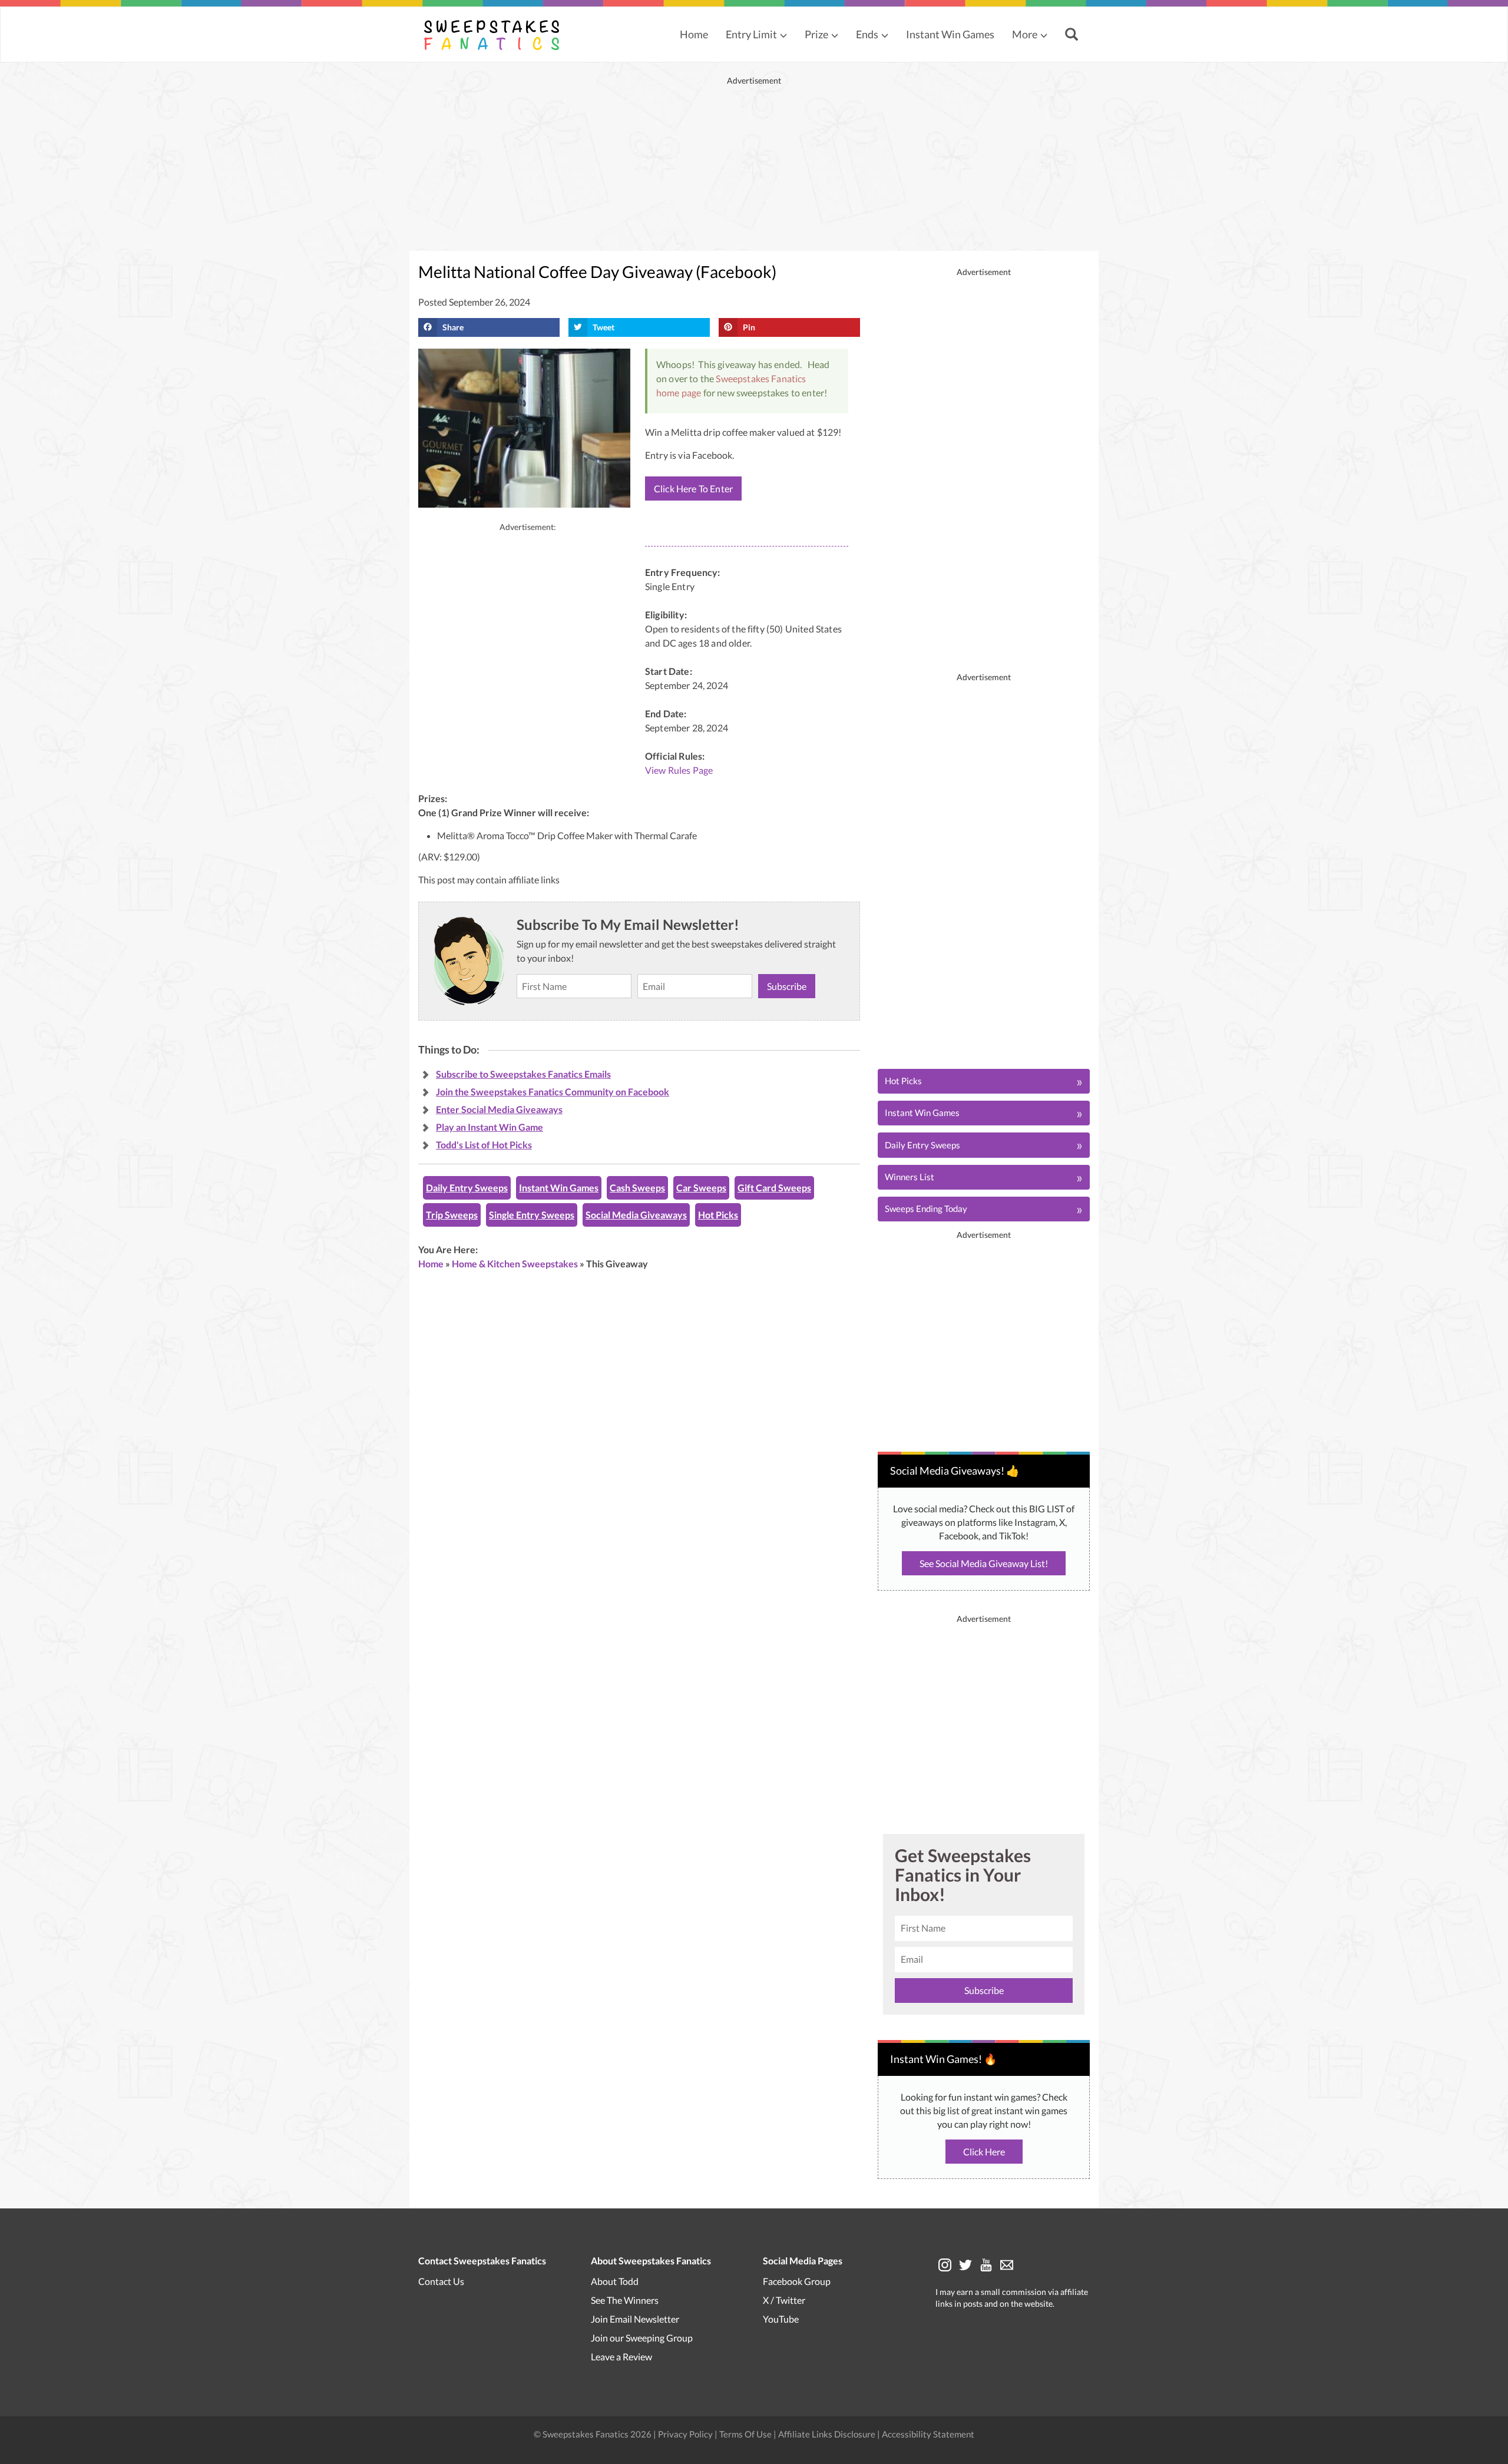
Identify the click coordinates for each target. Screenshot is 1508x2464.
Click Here (984, 2152)
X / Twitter (784, 2300)
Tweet (603, 327)
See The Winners (625, 2300)
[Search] (1073, 35)
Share (453, 327)
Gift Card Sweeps (774, 1188)
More (1025, 34)
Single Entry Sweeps (532, 1215)
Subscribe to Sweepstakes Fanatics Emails (523, 1074)
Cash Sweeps (637, 1188)
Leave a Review (621, 2357)
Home (694, 34)
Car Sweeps (701, 1188)
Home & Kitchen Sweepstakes (515, 1264)
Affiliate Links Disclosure (828, 2434)
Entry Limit (751, 34)
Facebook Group (797, 2281)
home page (679, 393)
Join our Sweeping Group (642, 2338)
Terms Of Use (745, 2434)
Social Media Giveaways (636, 1215)
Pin (749, 327)
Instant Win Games (950, 34)
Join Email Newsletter (635, 2319)
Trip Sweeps (452, 1215)
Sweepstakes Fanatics (761, 378)
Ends (867, 34)
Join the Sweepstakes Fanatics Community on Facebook (553, 1092)
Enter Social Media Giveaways (499, 1109)
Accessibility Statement (928, 2434)
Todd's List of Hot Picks (484, 1145)
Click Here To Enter (693, 489)
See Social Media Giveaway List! (984, 1563)
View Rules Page (679, 770)
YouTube (781, 2319)
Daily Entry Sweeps (467, 1188)
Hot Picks (718, 1215)
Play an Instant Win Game (490, 1127)
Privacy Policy (686, 2434)
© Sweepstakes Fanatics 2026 (593, 2434)
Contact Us (441, 2281)
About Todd (615, 2281)
